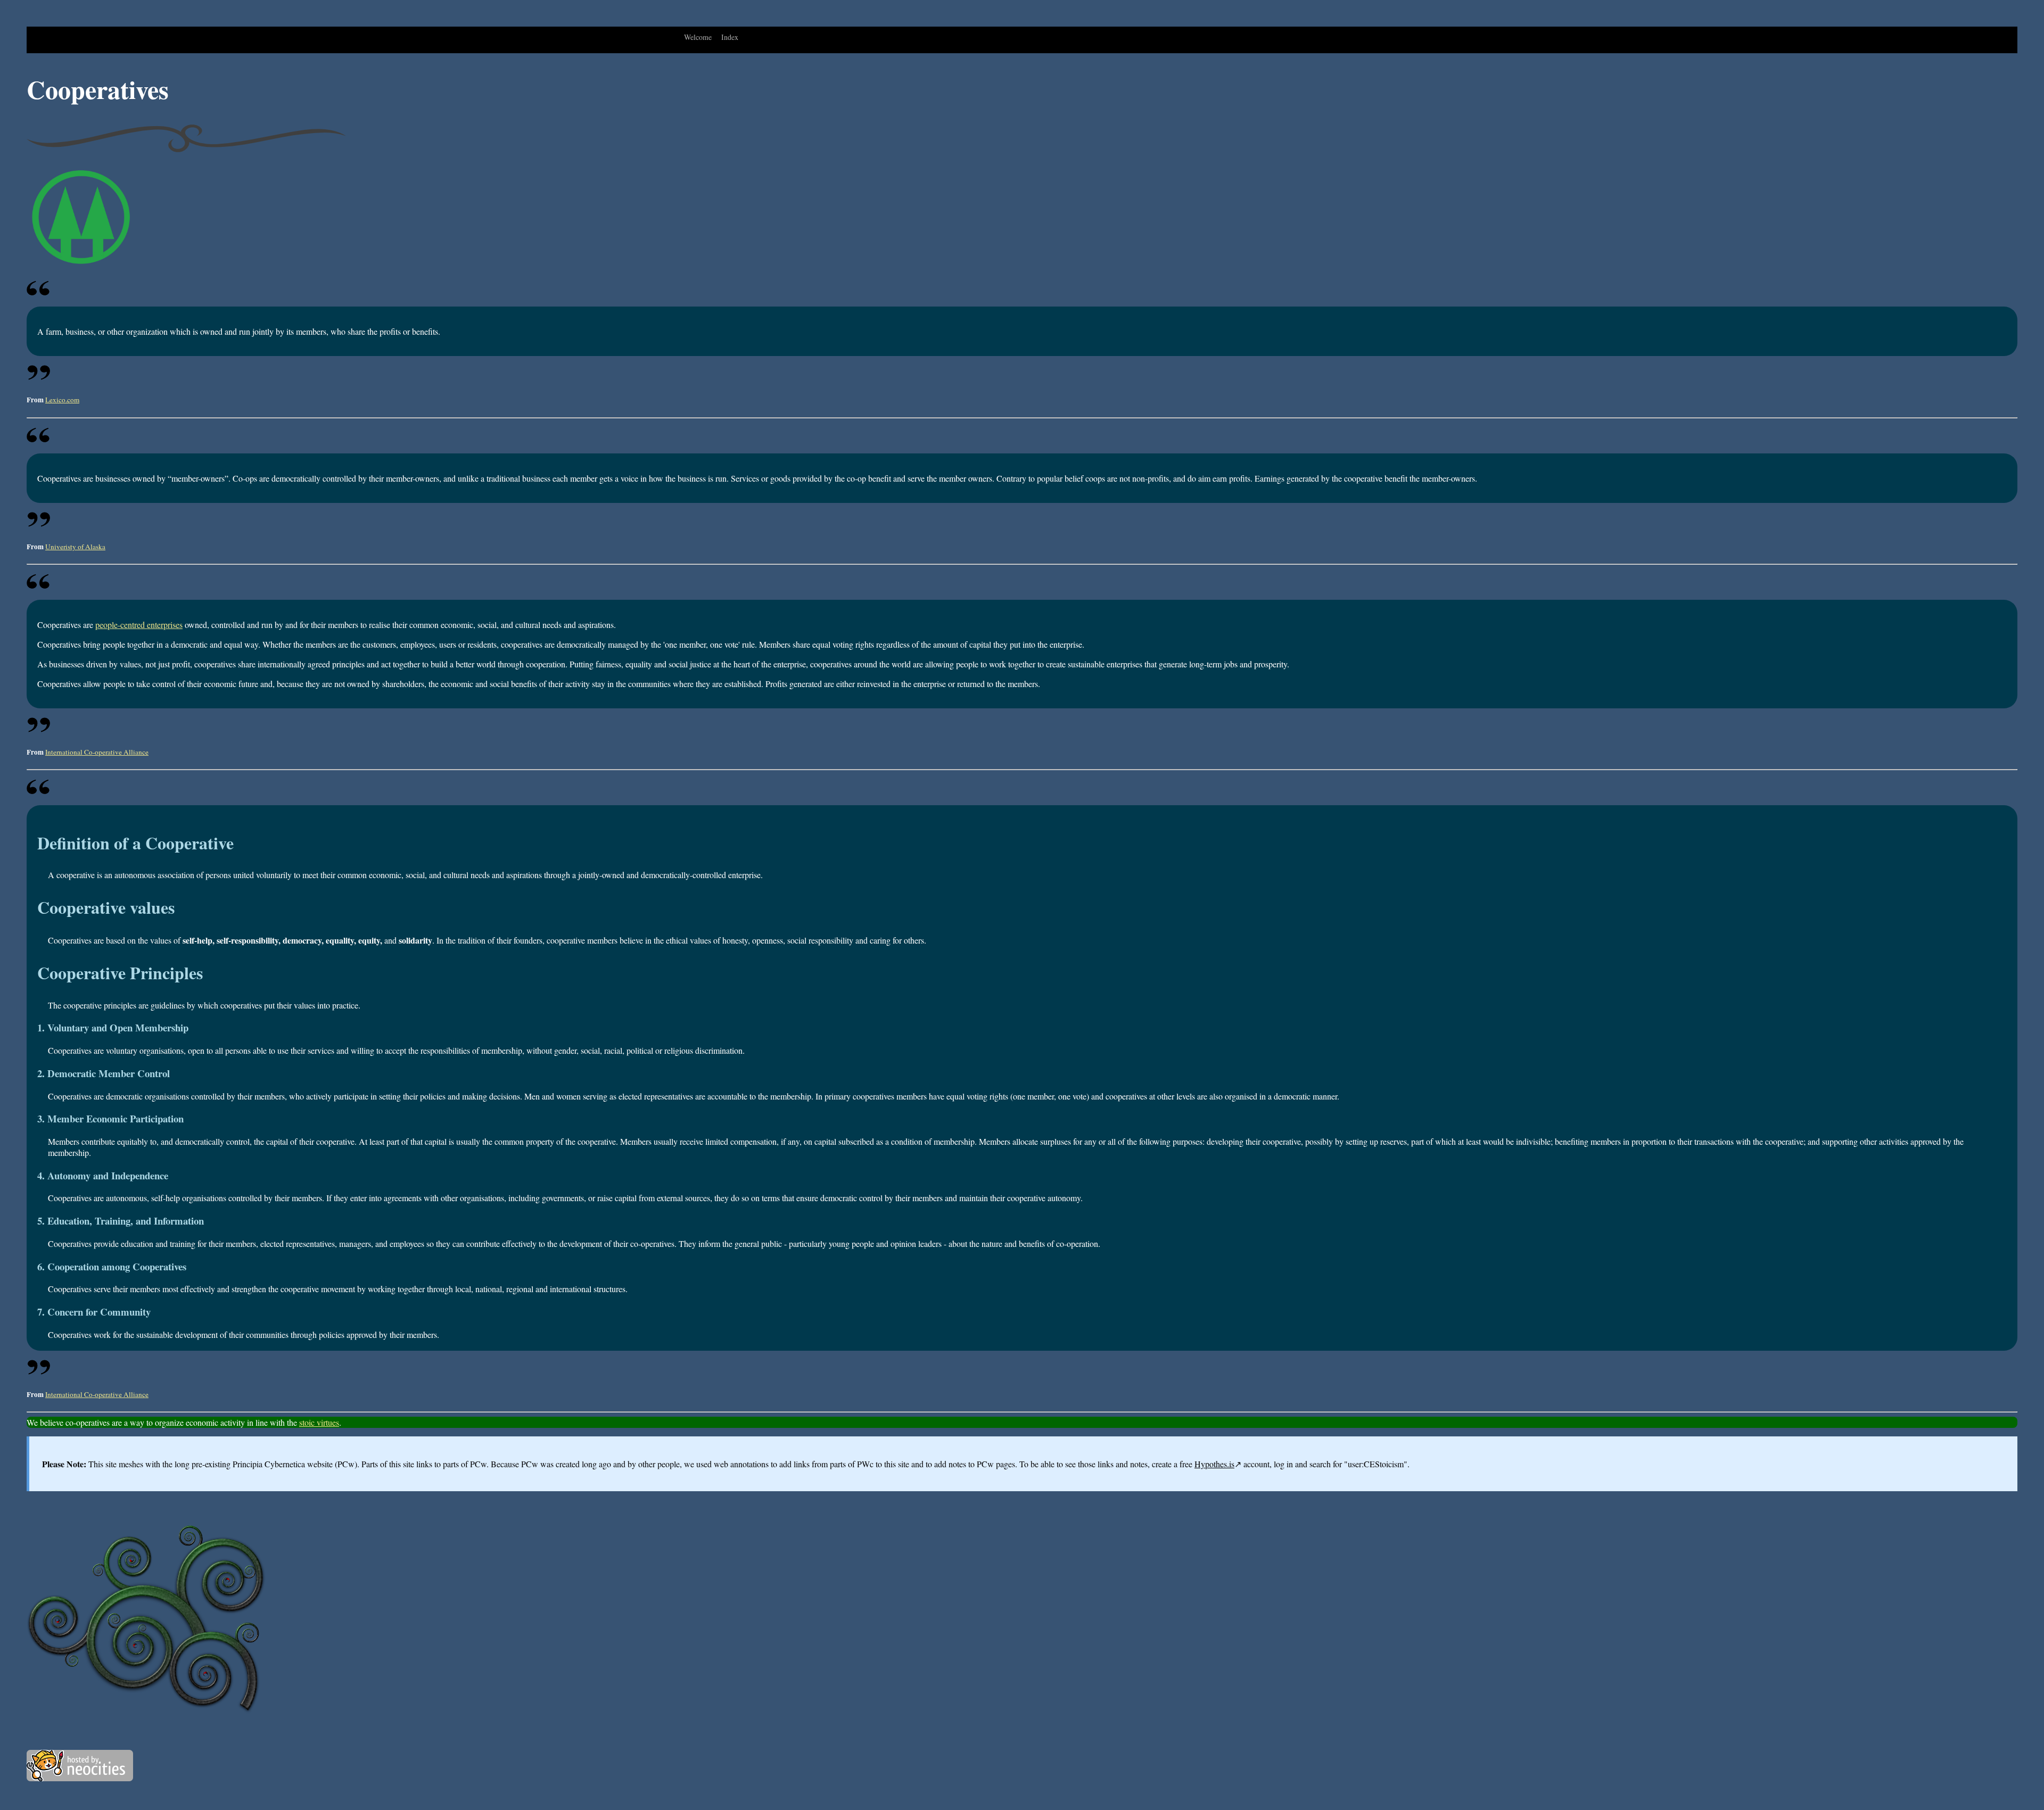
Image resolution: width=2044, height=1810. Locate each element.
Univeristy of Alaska (75, 547)
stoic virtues (319, 1422)
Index (730, 37)
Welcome (698, 37)
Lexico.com (62, 400)
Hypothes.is (1214, 1464)
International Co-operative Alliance (97, 752)
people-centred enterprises (139, 625)
